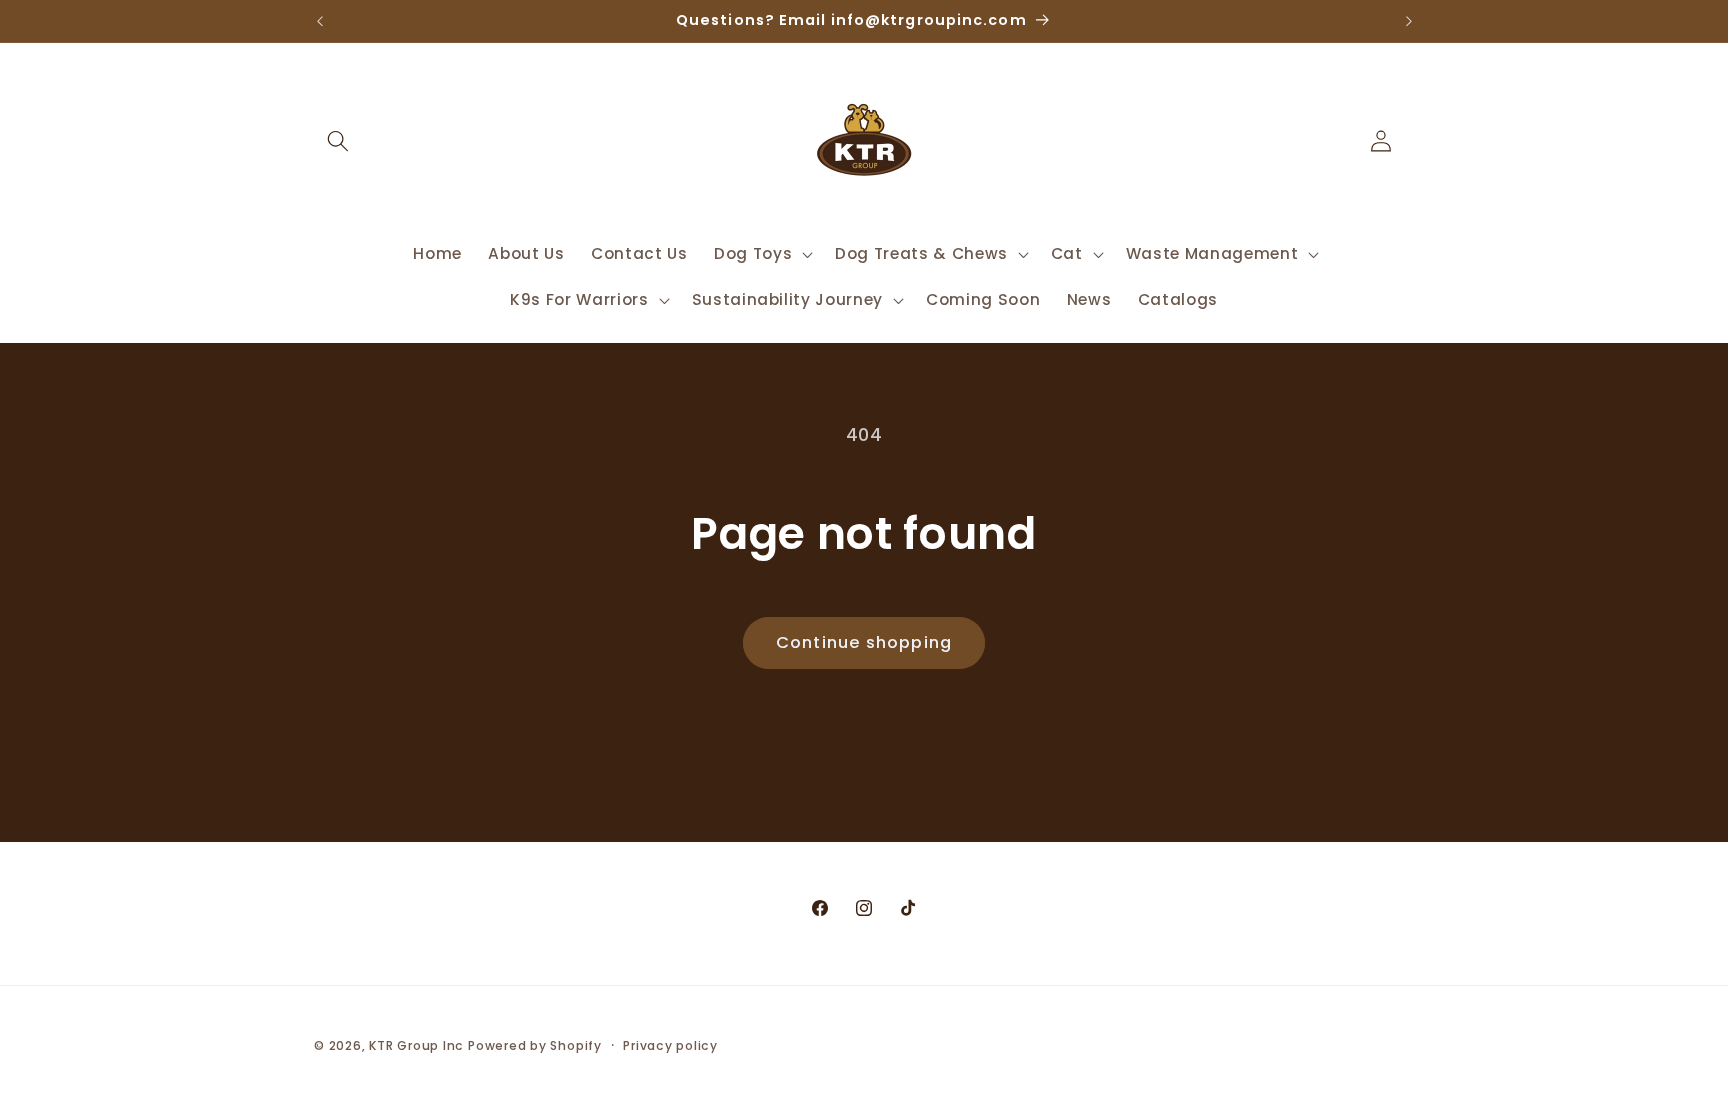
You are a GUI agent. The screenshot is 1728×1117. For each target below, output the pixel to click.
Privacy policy (670, 1045)
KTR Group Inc (416, 1045)
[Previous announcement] (320, 21)
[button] (338, 141)
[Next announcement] (1409, 21)
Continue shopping (864, 642)
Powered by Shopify (535, 1045)
